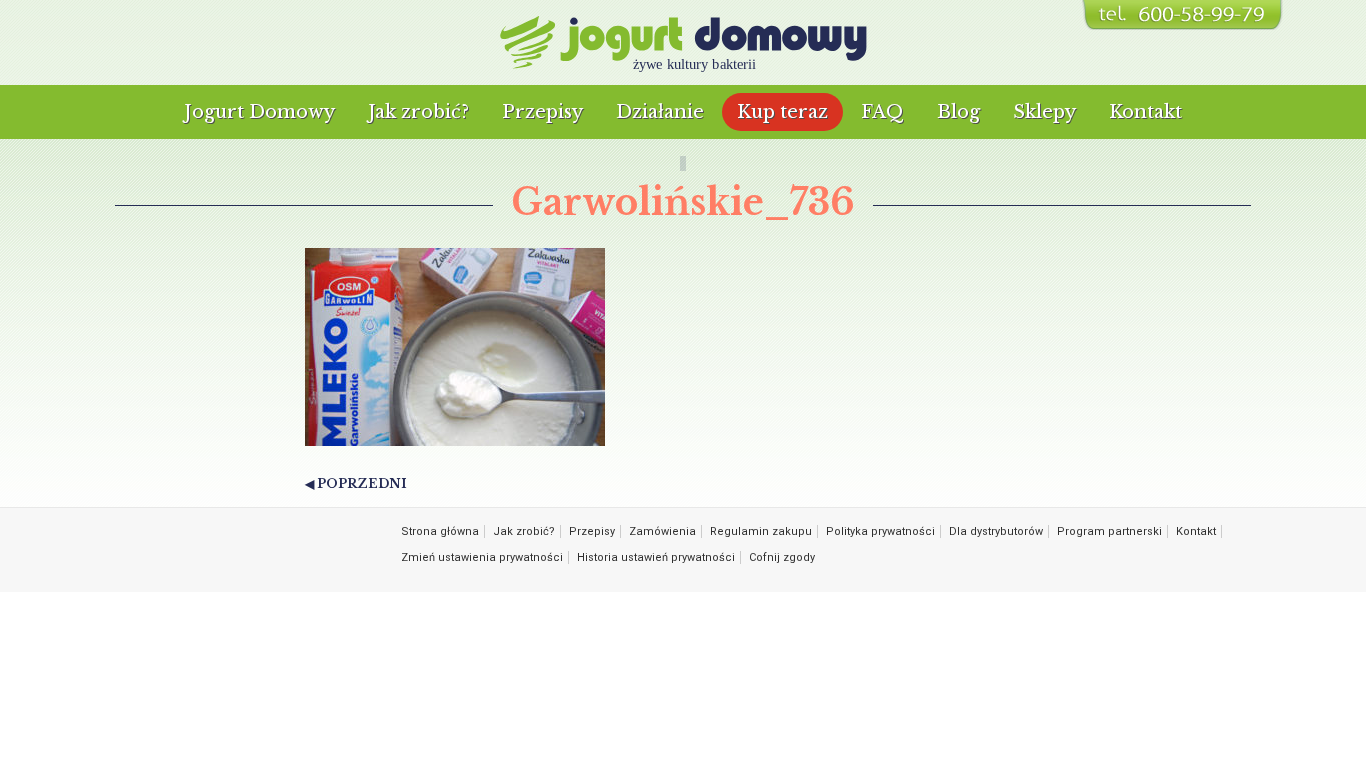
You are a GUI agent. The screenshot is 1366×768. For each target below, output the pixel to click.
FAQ (882, 112)
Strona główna (440, 531)
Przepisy (542, 112)
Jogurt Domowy (259, 112)
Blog (958, 112)
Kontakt (1145, 112)
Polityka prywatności (880, 531)
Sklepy (1044, 112)
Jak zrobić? (418, 112)
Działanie (660, 112)
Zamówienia (662, 531)
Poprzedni (362, 483)
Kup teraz (782, 112)
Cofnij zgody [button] (782, 557)
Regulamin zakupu (761, 531)
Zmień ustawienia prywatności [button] (482, 557)
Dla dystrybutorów (996, 531)
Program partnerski (1109, 531)
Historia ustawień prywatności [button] (656, 557)
